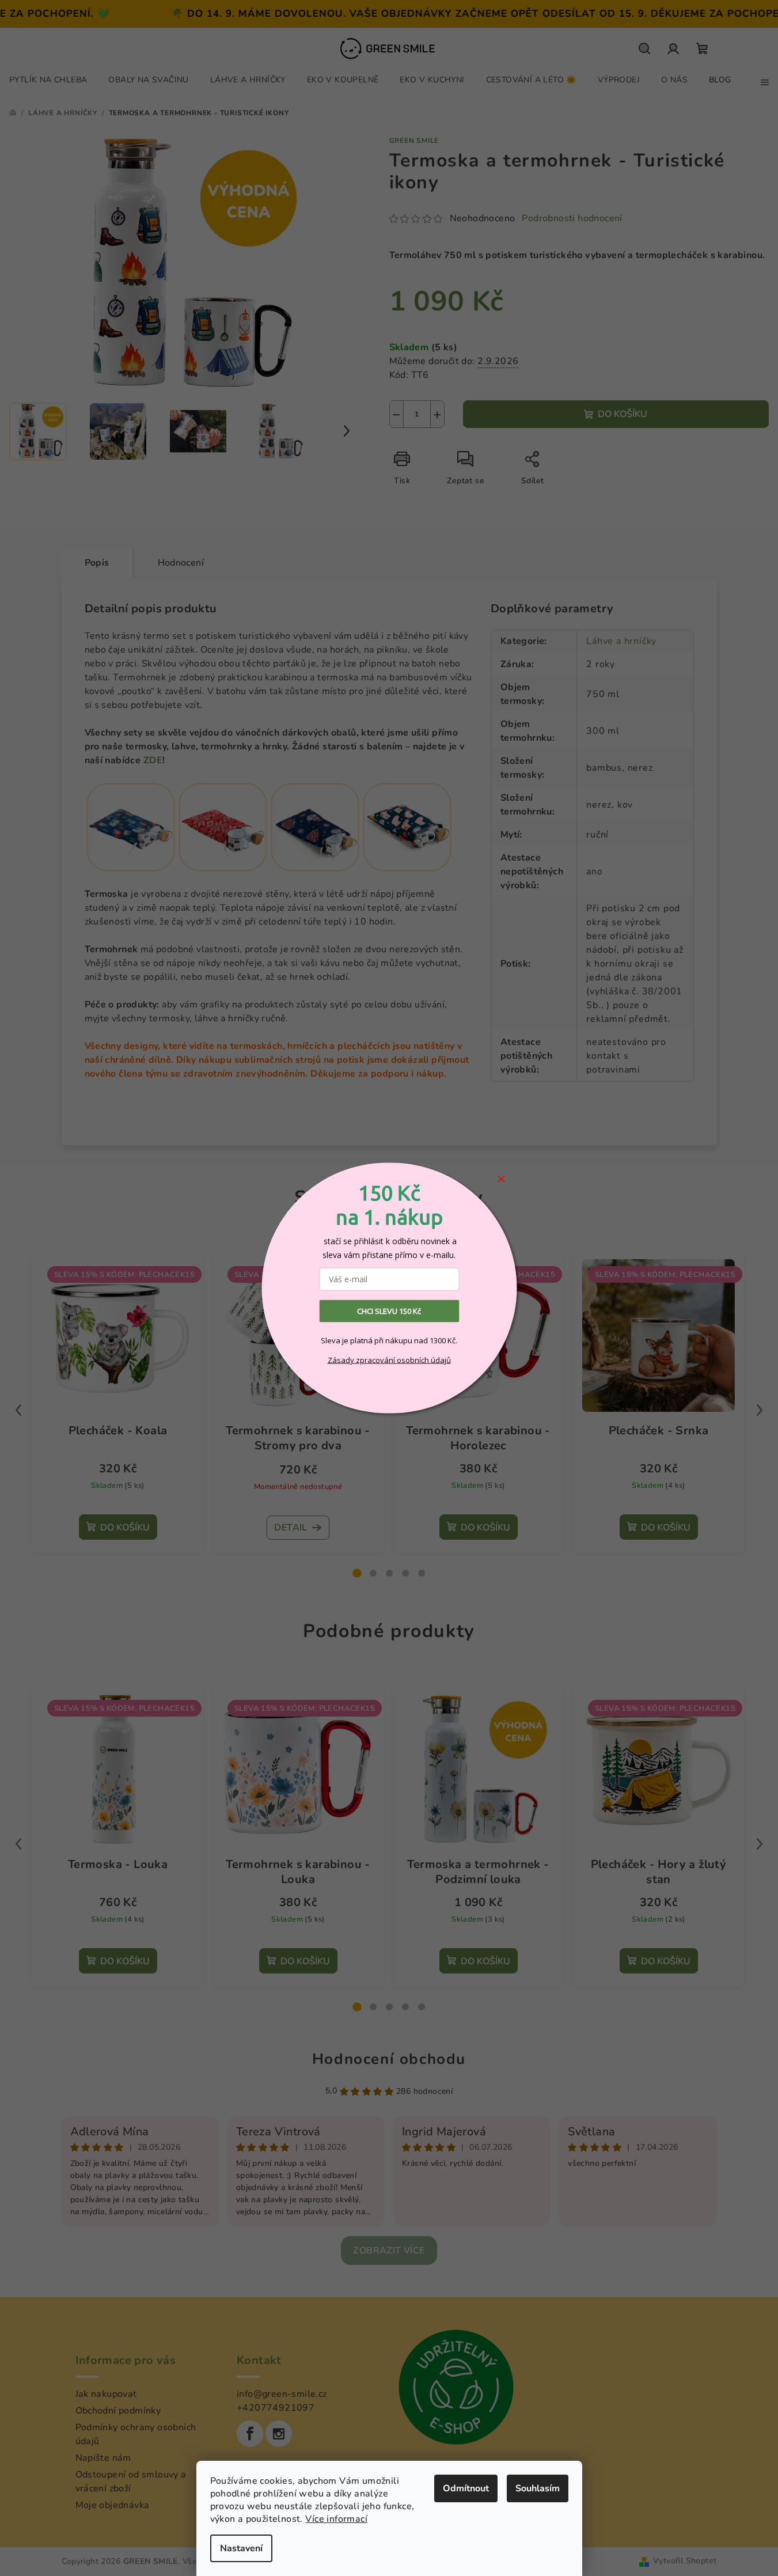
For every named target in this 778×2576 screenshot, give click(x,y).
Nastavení (241, 2548)
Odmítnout (466, 2488)
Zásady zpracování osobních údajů (389, 1359)
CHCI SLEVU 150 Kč (389, 1311)
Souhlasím (538, 2488)
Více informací (336, 2519)
